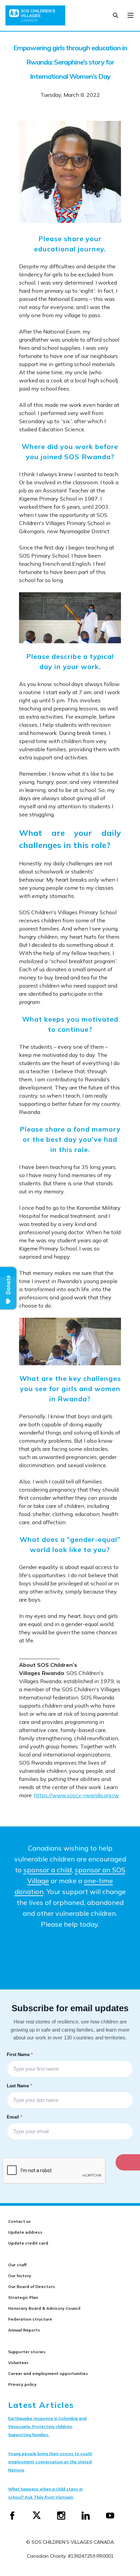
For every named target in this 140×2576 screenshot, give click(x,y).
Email (15, 2117)
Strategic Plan (23, 2297)
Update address (25, 2232)
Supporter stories (27, 2352)
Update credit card (28, 2243)
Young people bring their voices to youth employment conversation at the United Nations (50, 2462)
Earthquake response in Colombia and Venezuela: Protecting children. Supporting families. (47, 2426)
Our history (20, 2276)
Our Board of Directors (32, 2286)
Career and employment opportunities (48, 2373)
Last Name (20, 2086)
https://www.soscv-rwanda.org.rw (76, 1795)
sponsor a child (48, 1870)
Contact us (20, 2221)
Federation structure (30, 2319)
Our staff (17, 2265)
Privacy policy (22, 2384)
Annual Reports (24, 2330)
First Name (20, 2054)
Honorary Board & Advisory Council (44, 2308)
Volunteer (18, 2363)
